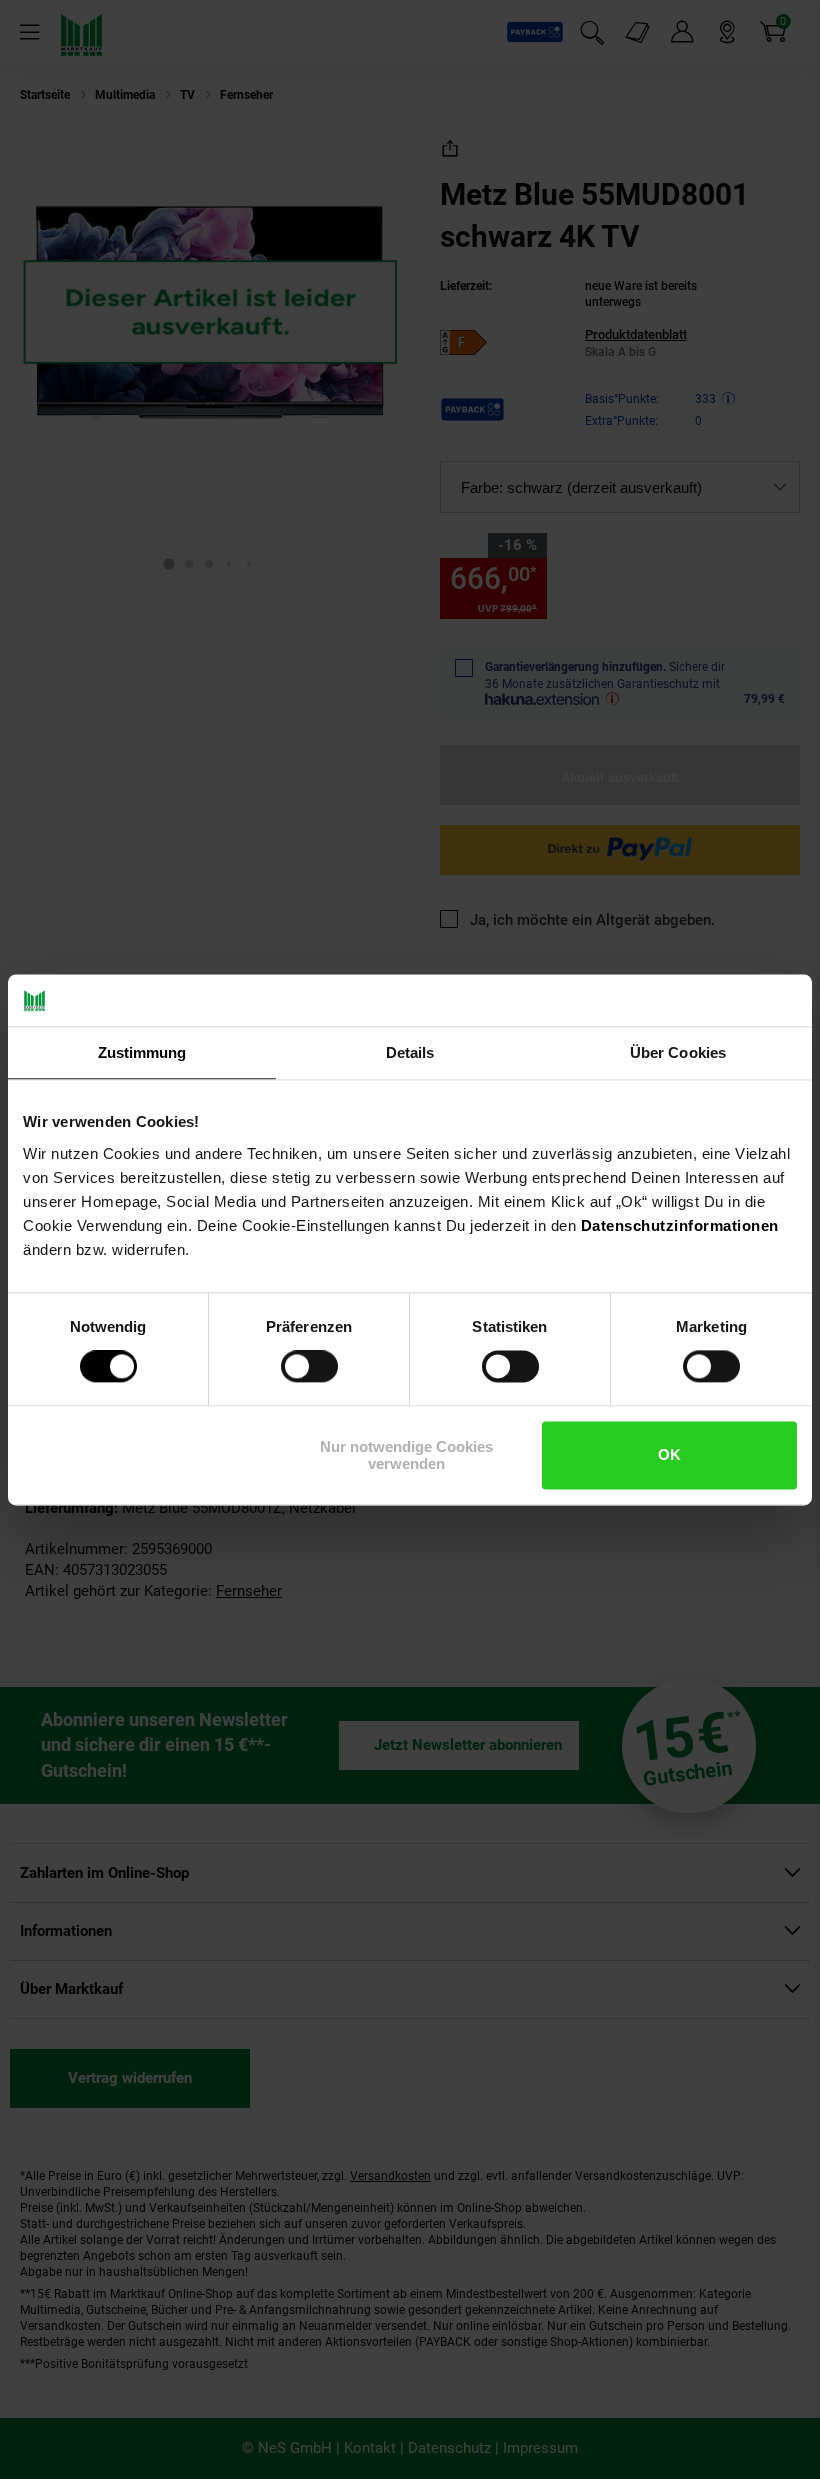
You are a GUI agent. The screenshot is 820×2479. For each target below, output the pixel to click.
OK (669, 1455)
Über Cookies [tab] (678, 1052)
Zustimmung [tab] (142, 1052)
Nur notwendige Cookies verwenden (406, 1455)
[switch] (309, 1367)
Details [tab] (410, 1052)
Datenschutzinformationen (680, 1225)
